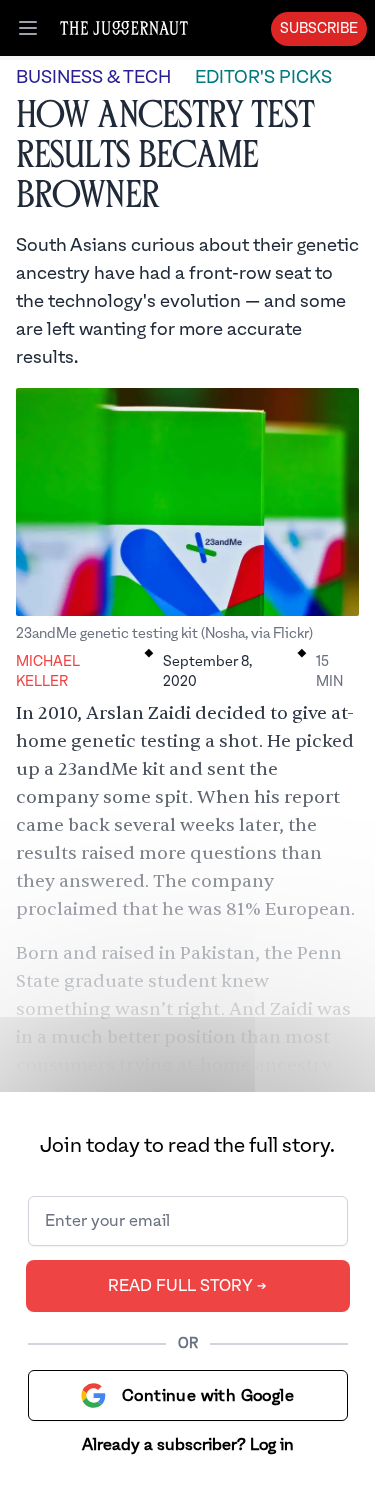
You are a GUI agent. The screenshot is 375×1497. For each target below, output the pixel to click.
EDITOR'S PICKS (263, 77)
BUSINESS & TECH (93, 77)
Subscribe (319, 29)
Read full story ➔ (187, 1286)
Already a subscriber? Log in (188, 1445)
